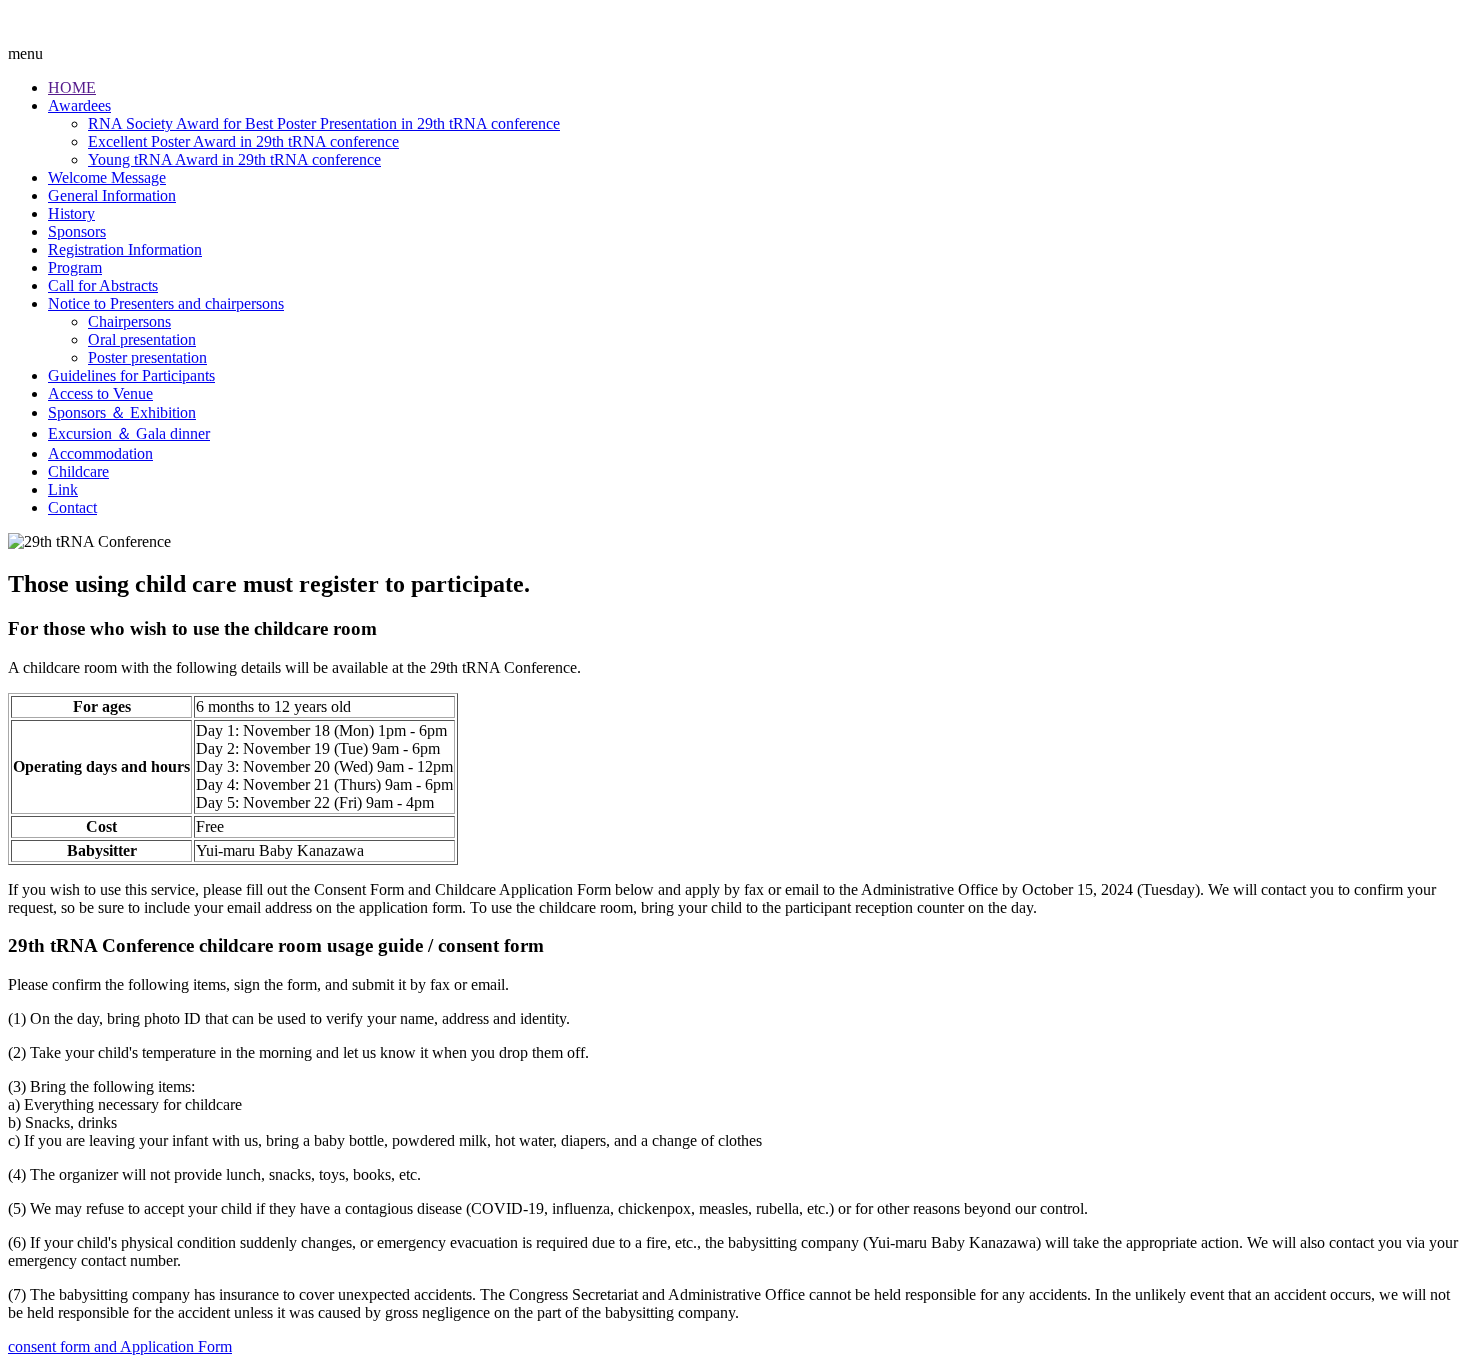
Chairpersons (129, 321)
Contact (72, 507)
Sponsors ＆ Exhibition (122, 412)
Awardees (79, 105)
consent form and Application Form (120, 1346)
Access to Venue (100, 393)
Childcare (78, 471)
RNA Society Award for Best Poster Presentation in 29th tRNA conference (324, 123)
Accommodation (100, 453)
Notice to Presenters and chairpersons (166, 303)
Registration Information (125, 249)
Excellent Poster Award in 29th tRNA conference (243, 141)
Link (63, 489)
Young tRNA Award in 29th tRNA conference (234, 159)
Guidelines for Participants (131, 375)
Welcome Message (107, 177)
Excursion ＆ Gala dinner (129, 433)
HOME (72, 87)
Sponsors (77, 231)
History (71, 213)
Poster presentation (147, 357)
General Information (112, 195)
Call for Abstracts (103, 285)
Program (75, 267)
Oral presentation (142, 339)
